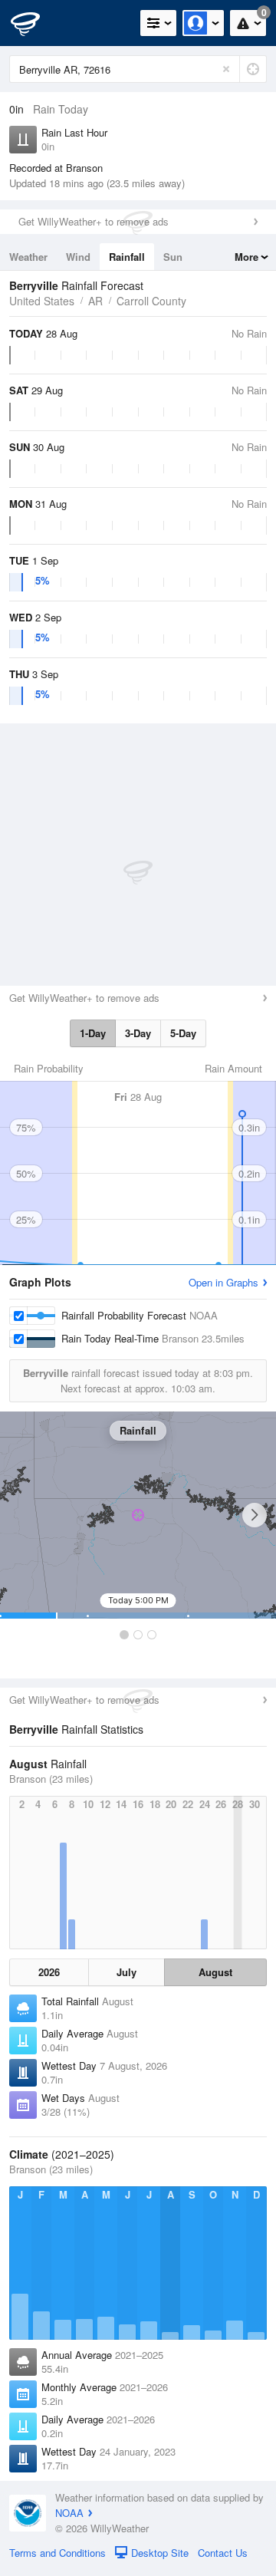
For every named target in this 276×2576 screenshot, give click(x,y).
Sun (173, 257)
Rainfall (127, 257)
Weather (28, 257)
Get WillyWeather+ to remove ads (94, 221)
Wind (78, 257)
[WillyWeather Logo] (34, 23)
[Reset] (226, 69)
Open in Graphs (223, 1282)
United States (42, 301)
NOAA (69, 2513)
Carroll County (151, 301)
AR (95, 301)
